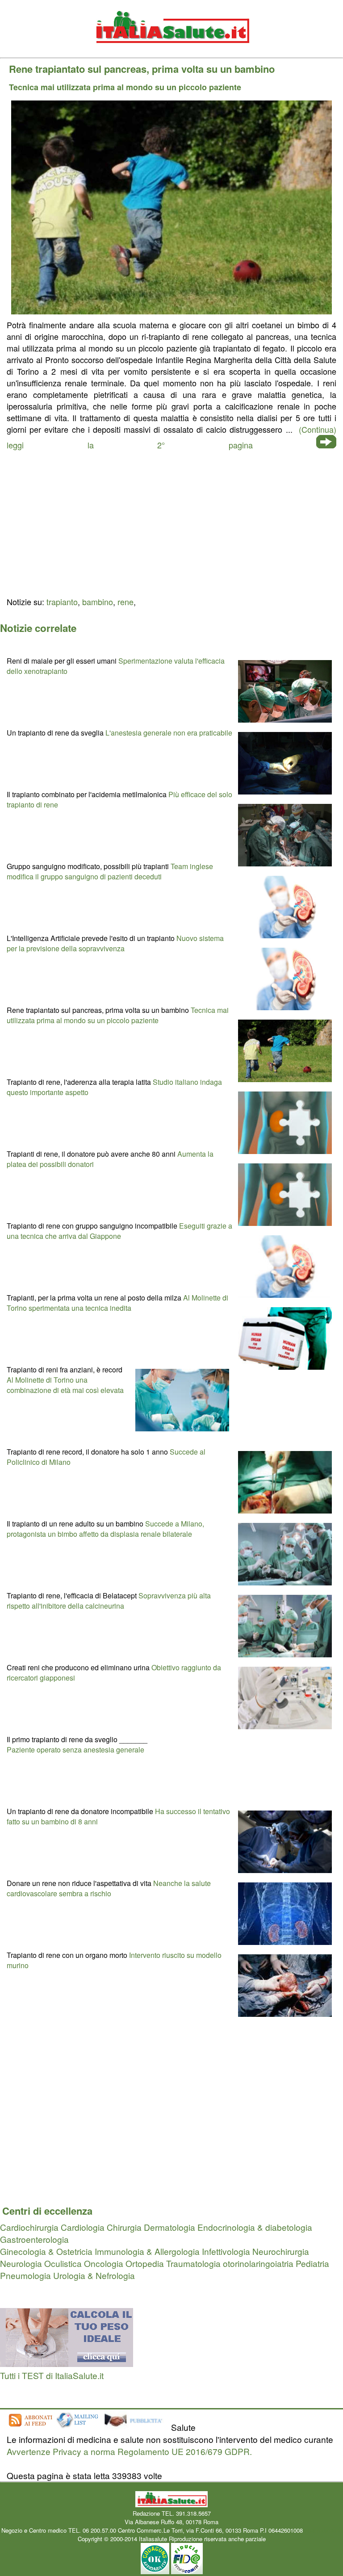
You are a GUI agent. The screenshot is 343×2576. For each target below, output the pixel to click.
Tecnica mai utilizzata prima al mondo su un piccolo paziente (118, 1015)
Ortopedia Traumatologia (173, 2263)
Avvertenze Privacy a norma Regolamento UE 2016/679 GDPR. (129, 2451)
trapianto (62, 602)
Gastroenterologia (34, 2239)
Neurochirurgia (281, 2251)
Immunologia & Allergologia (147, 2251)
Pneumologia (25, 2275)
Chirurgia (124, 2227)
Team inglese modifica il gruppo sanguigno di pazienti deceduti (110, 871)
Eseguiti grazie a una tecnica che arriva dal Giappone (119, 1231)
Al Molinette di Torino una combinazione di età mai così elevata (65, 1385)
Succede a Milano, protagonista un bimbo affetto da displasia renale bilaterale (105, 1529)
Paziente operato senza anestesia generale (75, 1750)
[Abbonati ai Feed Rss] (30, 2427)
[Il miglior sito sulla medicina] (136, 2427)
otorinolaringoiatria (258, 2263)
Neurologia (21, 2263)
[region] (171, 522)
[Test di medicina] (67, 2363)
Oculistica (63, 2263)
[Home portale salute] (171, 52)
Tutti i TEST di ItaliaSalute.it (52, 2375)
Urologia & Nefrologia (94, 2275)
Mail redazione (323, 2530)
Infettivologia (226, 2251)
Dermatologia (169, 2227)
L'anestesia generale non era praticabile (169, 733)
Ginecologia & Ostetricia (46, 2251)
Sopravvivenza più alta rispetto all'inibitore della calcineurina (109, 1601)
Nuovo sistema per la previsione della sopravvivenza (115, 943)
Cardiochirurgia (29, 2227)
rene (125, 602)
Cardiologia (83, 2227)
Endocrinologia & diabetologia (255, 2227)
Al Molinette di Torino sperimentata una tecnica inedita (117, 1303)
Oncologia (104, 2263)
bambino (98, 602)
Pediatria (312, 2263)
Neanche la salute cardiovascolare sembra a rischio (109, 1888)
